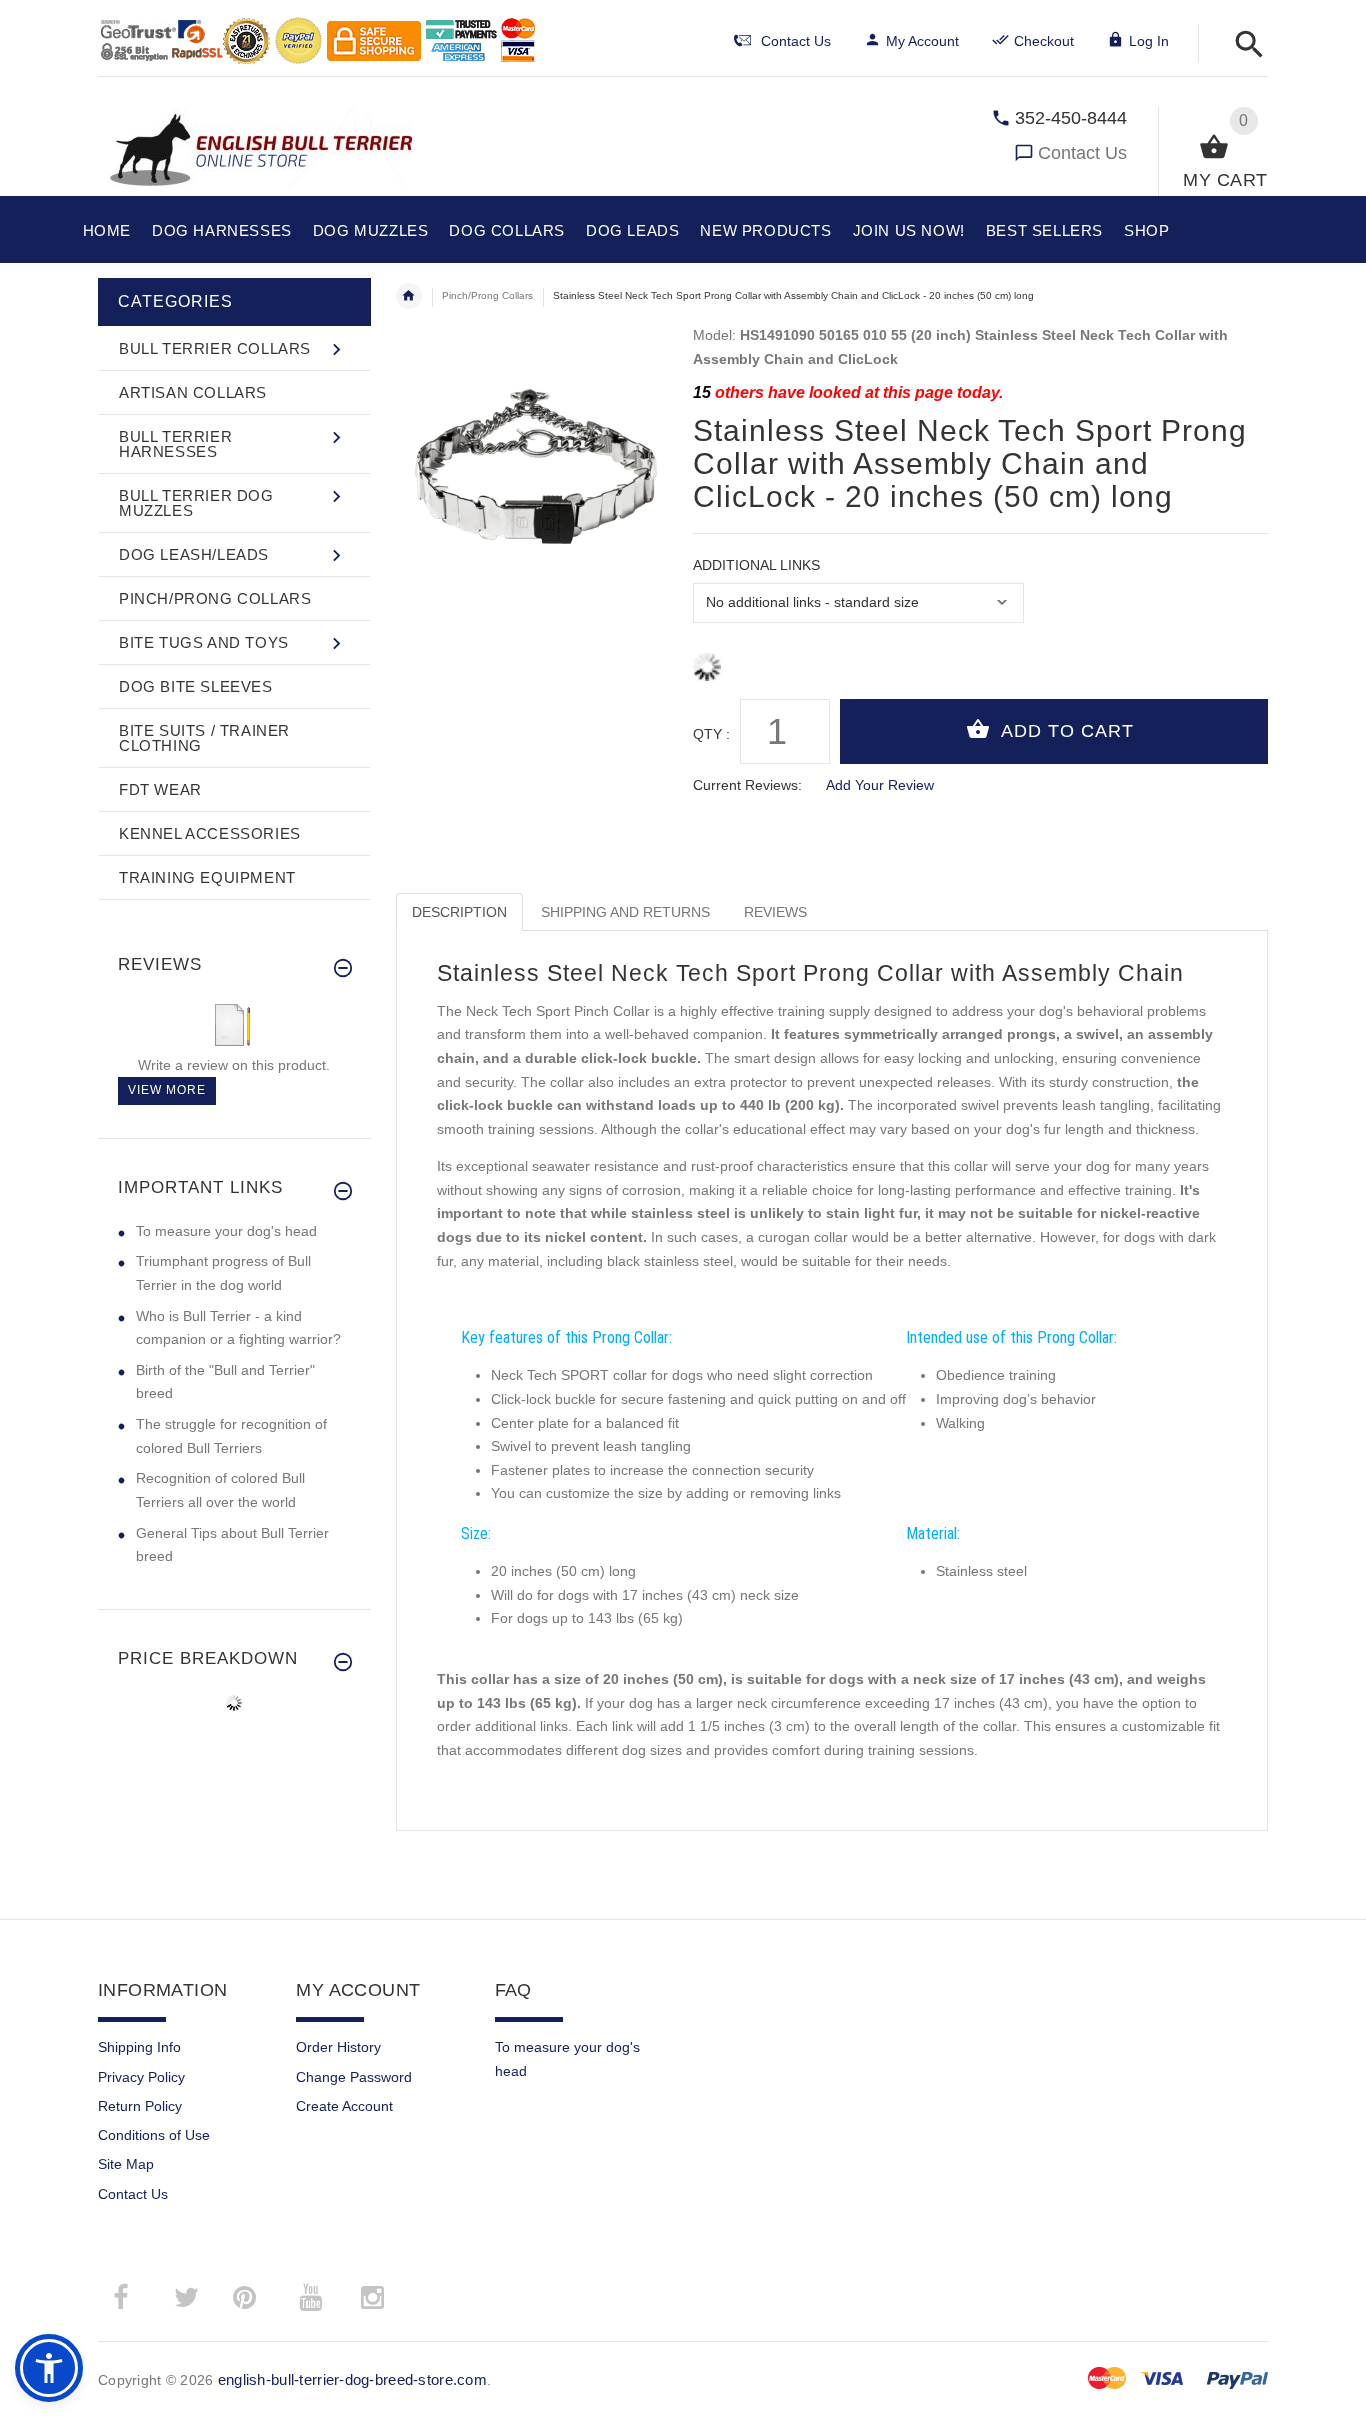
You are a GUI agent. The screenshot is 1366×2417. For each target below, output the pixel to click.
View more (167, 1090)
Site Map (126, 2164)
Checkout (1044, 41)
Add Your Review (880, 785)
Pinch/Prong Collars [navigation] (487, 295)
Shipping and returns (625, 912)
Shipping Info (139, 2047)
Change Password (354, 2077)
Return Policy (140, 2106)
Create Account (344, 2106)
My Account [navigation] (922, 41)
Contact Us (1082, 153)
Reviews (775, 912)
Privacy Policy (141, 2077)
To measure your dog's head (226, 1231)
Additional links (756, 565)
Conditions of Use (154, 2135)
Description (459, 912)
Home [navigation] (409, 296)
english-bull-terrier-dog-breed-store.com (352, 2379)
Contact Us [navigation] (796, 41)
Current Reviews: (747, 785)
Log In (1149, 41)
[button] (1243, 45)
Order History (338, 2047)
